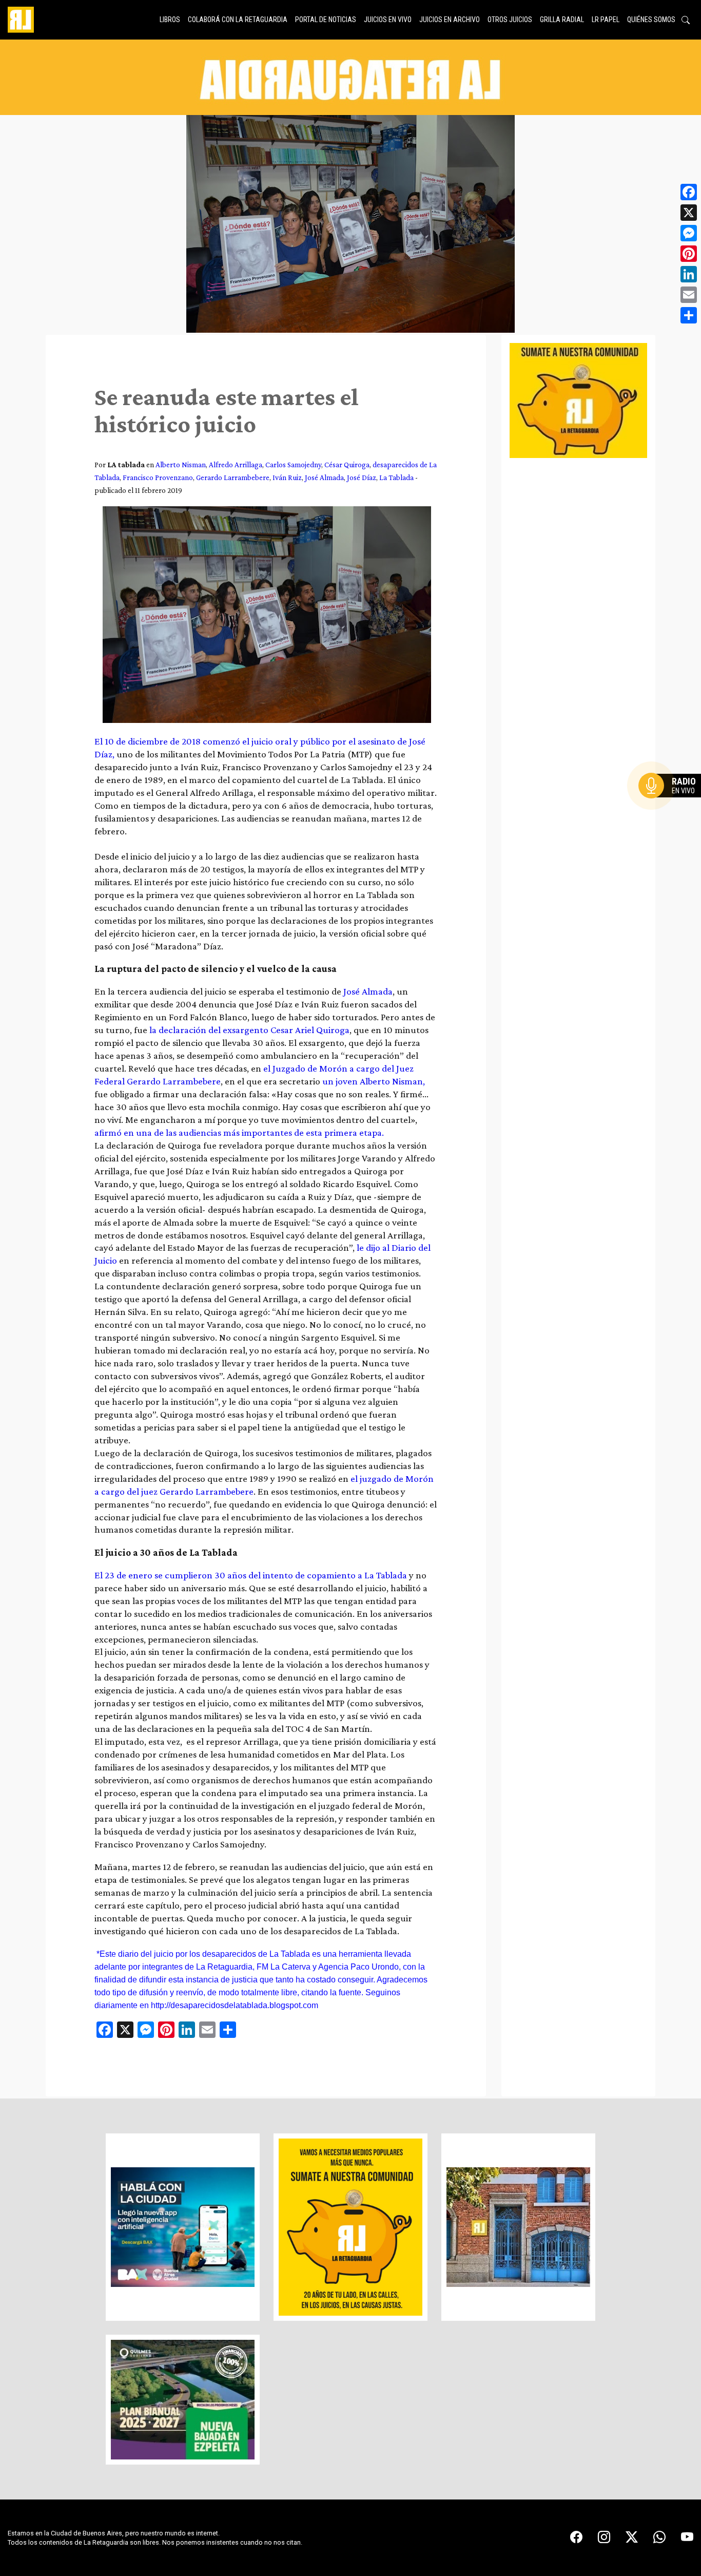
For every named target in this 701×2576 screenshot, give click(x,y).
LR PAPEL (606, 20)
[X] (689, 213)
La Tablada (396, 477)
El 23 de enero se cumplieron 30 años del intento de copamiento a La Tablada (251, 1575)
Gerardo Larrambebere (233, 477)
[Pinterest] (689, 254)
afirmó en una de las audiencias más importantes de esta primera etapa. (241, 1132)
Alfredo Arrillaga (236, 464)
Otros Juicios (510, 20)
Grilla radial (562, 20)
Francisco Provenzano (158, 477)
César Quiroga (347, 464)
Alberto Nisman (181, 464)
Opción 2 (672, 806)
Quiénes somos (651, 20)
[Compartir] (689, 315)
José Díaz (362, 477)
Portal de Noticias (326, 20)
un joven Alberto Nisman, (374, 1081)
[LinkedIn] (689, 274)
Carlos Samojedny (293, 464)
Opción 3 (672, 810)
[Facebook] (689, 192)
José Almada (324, 477)
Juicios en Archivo (450, 20)
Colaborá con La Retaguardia (238, 20)
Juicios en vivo (388, 20)
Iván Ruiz (287, 477)
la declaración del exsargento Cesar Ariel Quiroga (249, 1030)
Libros (170, 20)
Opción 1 (672, 802)
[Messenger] (689, 233)
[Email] (689, 295)
